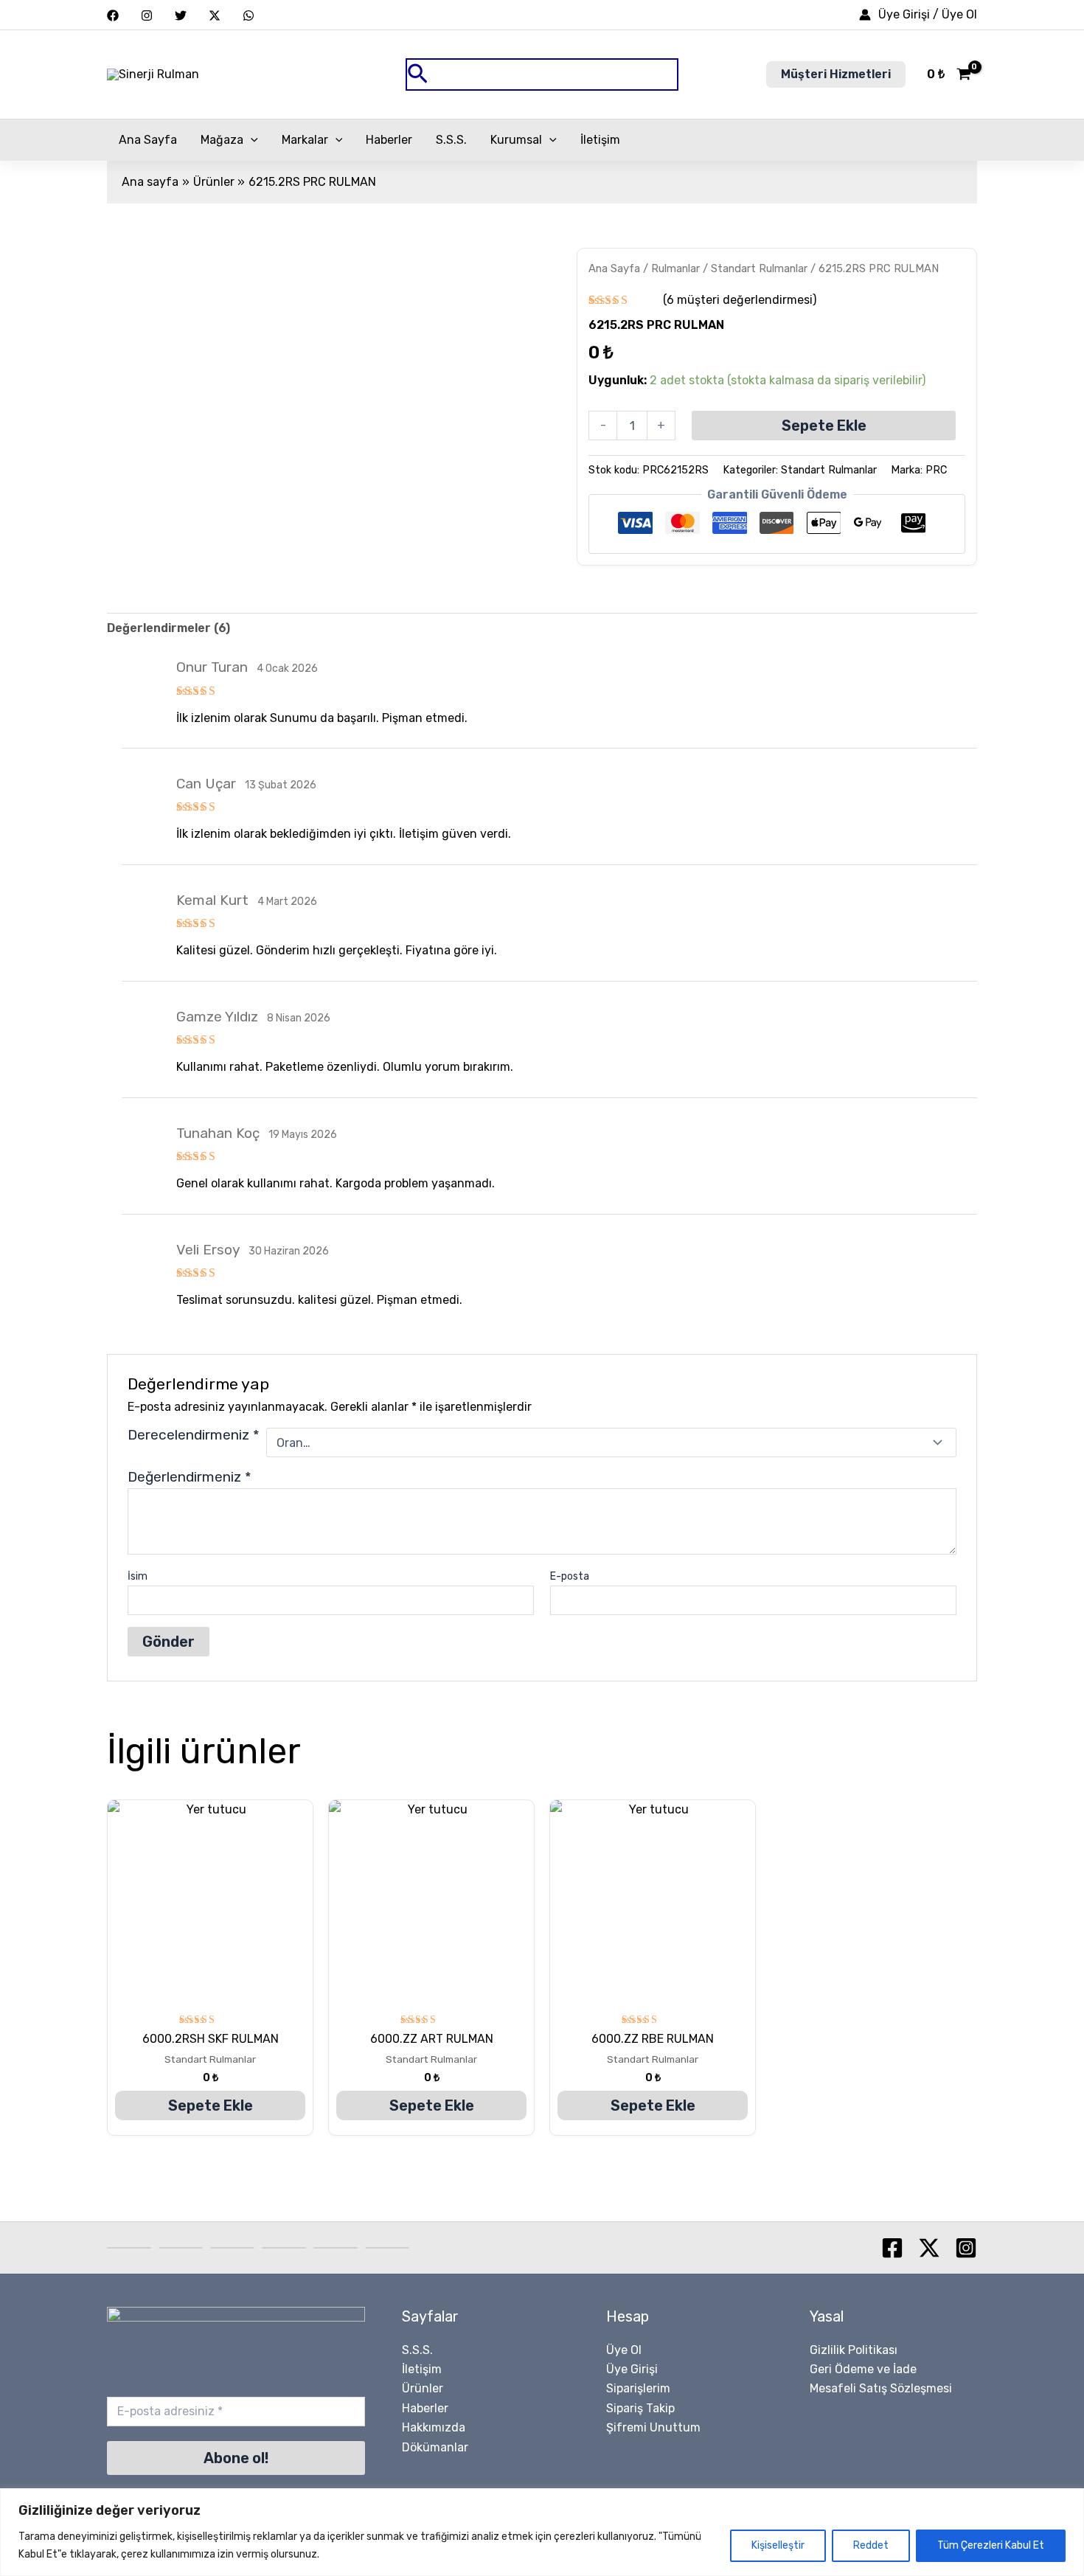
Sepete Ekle (824, 426)
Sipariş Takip (640, 2408)
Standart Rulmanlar (759, 268)
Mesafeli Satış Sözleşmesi (881, 2388)
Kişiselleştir (778, 2545)
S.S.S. (451, 140)
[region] (542, 2532)
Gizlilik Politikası (854, 2350)
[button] (542, 75)
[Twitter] (181, 15)
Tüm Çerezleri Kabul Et (991, 2545)
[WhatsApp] (249, 15)
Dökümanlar (435, 2447)
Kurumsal (516, 140)
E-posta (570, 1576)
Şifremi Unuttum (653, 2427)
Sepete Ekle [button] (211, 2105)
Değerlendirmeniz (190, 1477)
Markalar (305, 140)
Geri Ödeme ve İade (863, 2369)
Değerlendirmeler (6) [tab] (168, 628)
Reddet (871, 2545)
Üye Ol (624, 2350)
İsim (138, 1576)
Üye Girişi (632, 2369)
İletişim (600, 140)
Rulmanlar (675, 268)
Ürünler (423, 2388)
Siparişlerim (638, 2388)
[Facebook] (113, 15)
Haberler (389, 140)
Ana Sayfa (148, 140)
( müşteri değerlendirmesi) (740, 300)
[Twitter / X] (215, 15)
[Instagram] (147, 15)
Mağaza (222, 140)
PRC (936, 470)
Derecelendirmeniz (194, 1435)
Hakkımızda (434, 2427)
